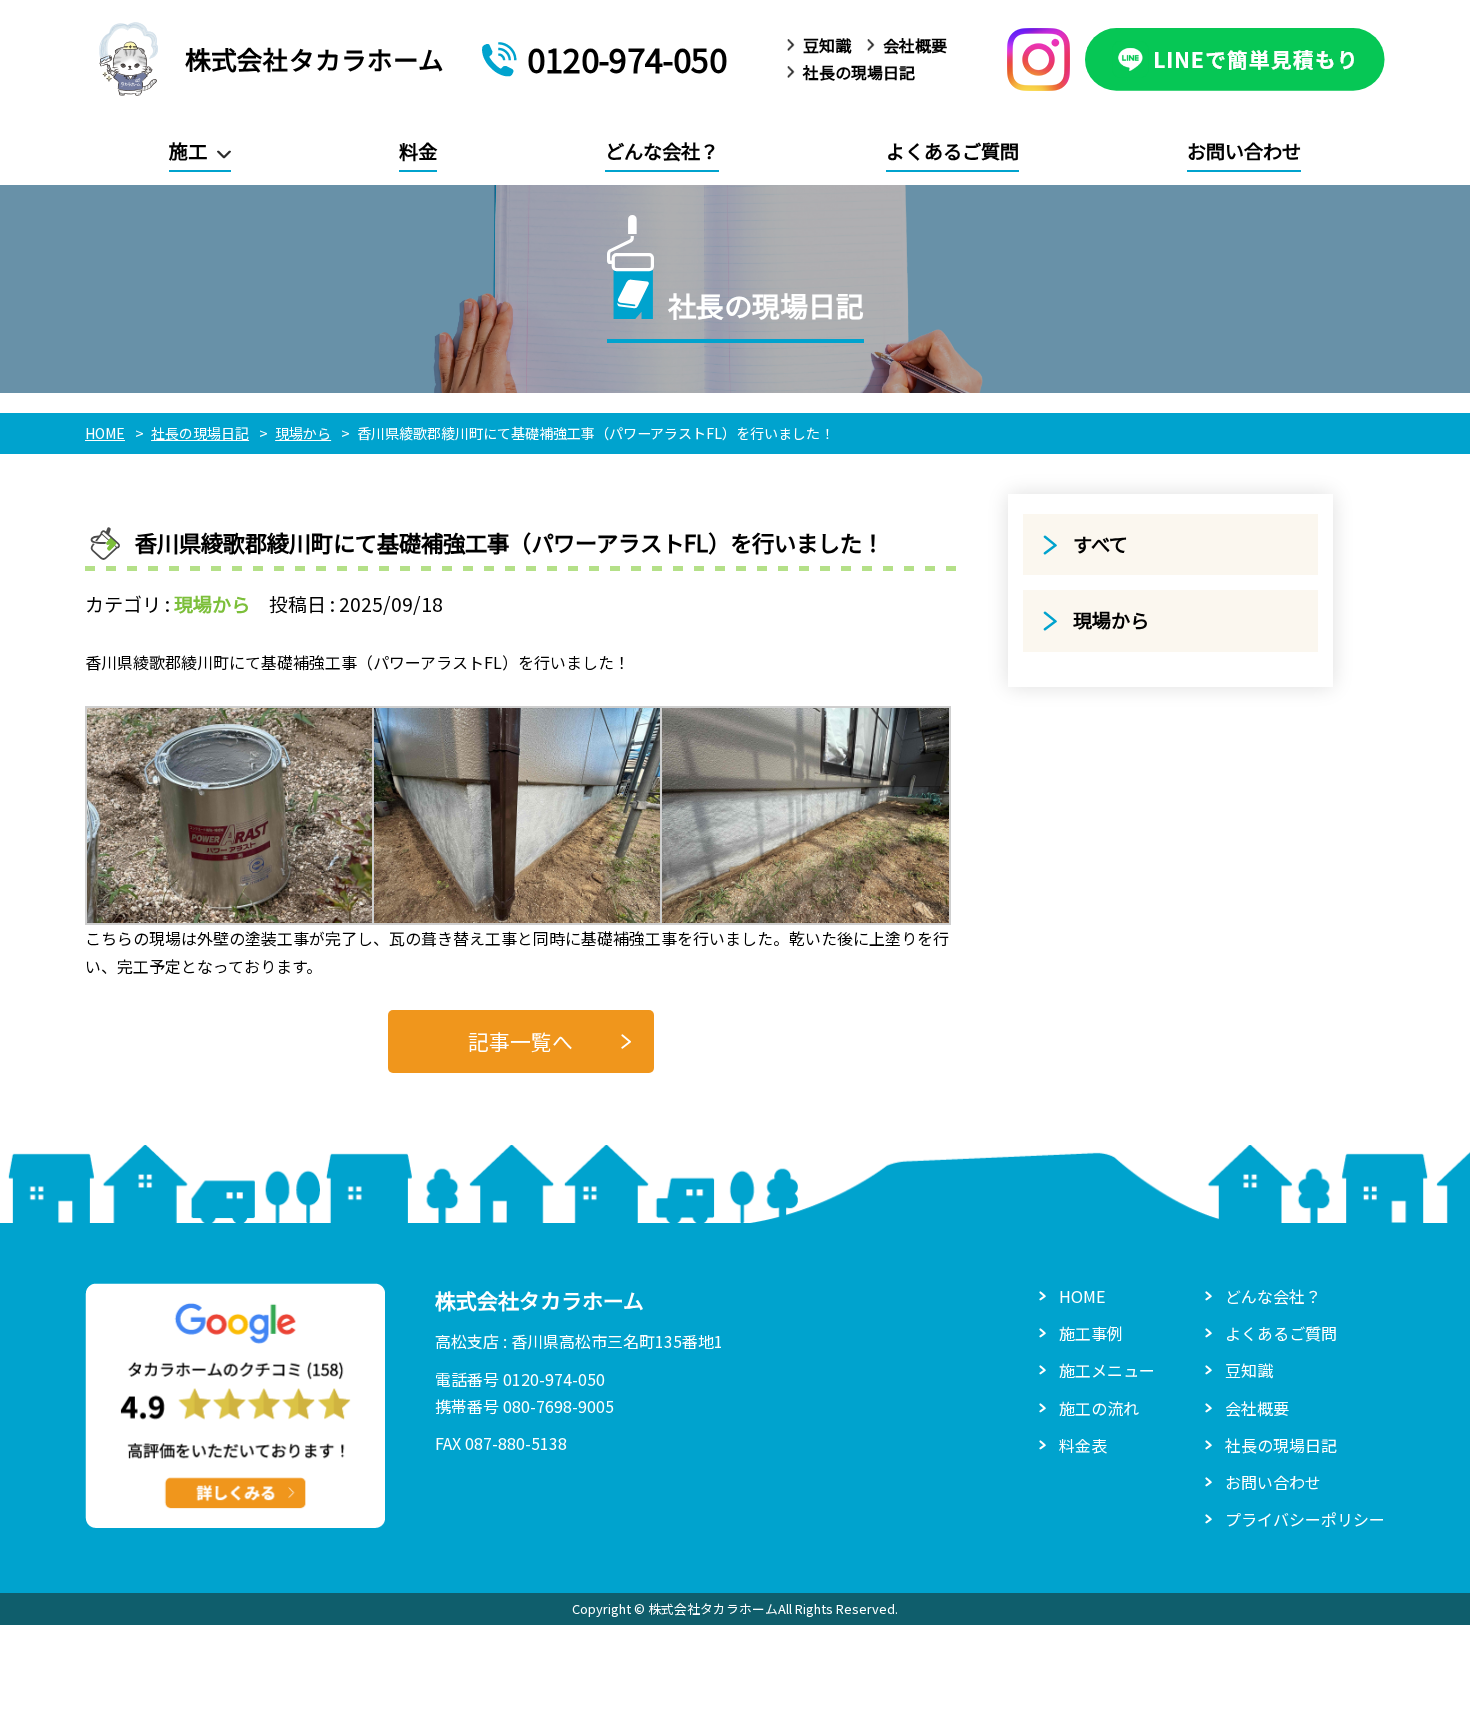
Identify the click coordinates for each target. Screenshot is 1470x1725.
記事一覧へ (520, 1041)
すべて (1100, 544)
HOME (1082, 1296)
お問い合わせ (1244, 151)
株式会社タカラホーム (314, 58)
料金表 (1083, 1445)
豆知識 (827, 45)
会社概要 (915, 45)
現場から (212, 604)
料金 (418, 151)
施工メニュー (1107, 1370)
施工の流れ (1099, 1408)
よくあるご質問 (952, 151)
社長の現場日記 (859, 72)
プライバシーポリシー (1305, 1519)
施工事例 (1091, 1333)
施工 (188, 151)
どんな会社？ (662, 151)
